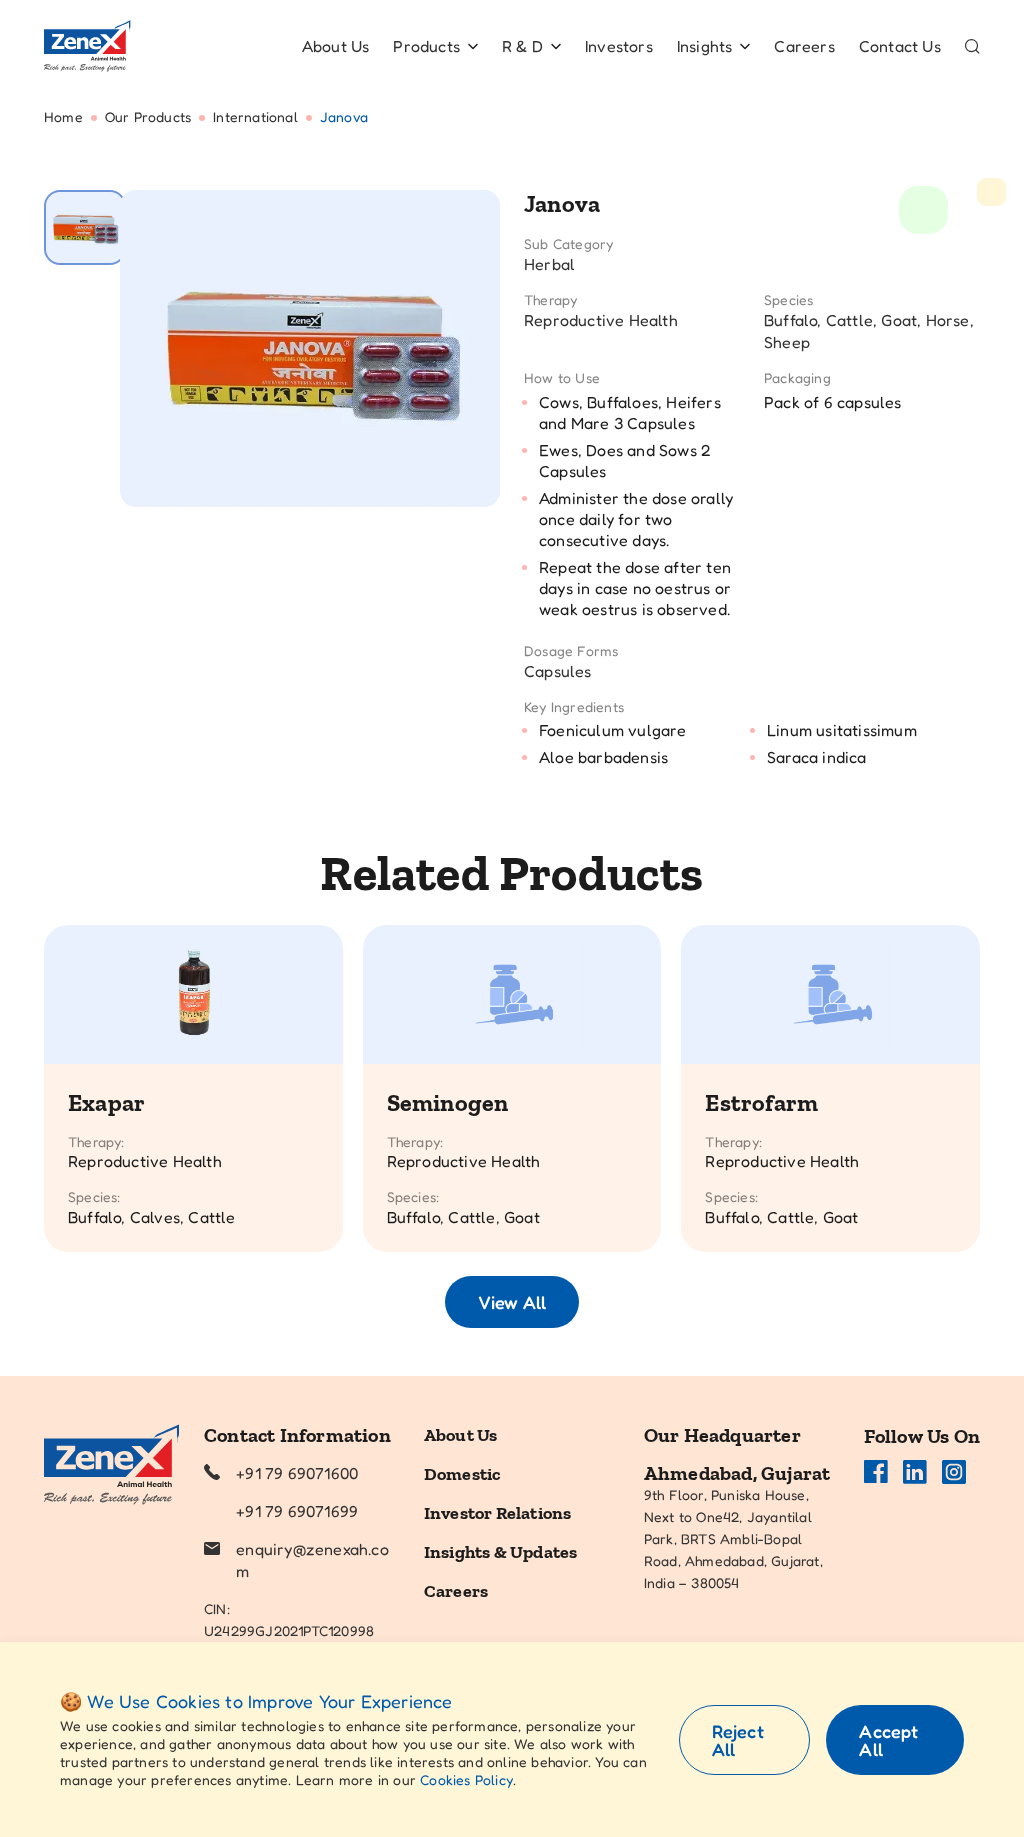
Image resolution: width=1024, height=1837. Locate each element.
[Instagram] (954, 1472)
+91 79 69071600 (297, 1473)
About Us (336, 46)
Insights (705, 46)
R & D (522, 46)
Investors (619, 46)
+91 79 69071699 (297, 1511)
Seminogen (448, 1102)
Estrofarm (761, 1102)
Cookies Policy (466, 1779)
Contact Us (900, 46)
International (255, 116)
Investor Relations (498, 1513)
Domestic (462, 1474)
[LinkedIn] (914, 1472)
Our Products (148, 116)
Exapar (106, 1102)
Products (426, 46)
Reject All (738, 1740)
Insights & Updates (501, 1552)
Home (63, 116)
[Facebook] (875, 1472)
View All (512, 1302)
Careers (804, 46)
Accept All (888, 1740)
